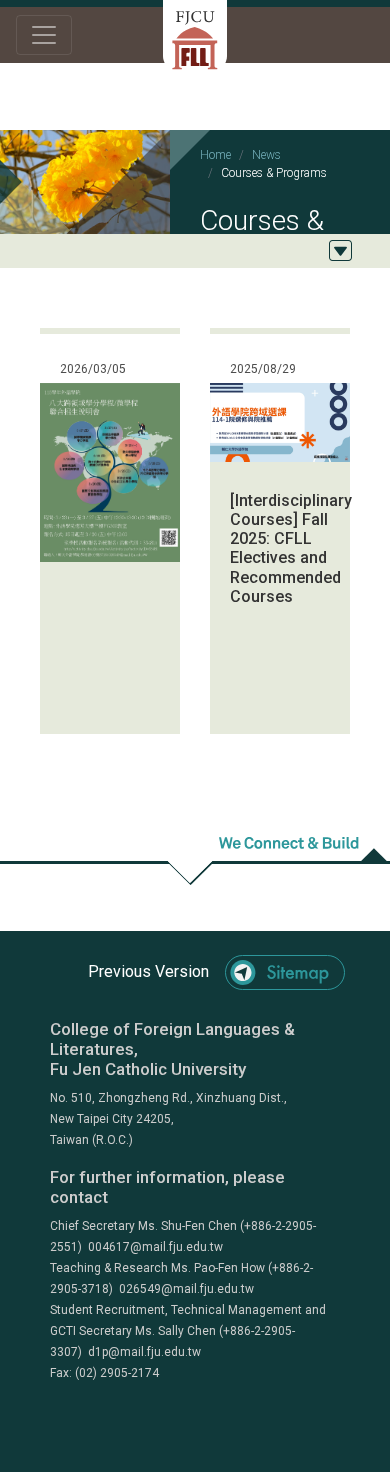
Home (215, 155)
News (266, 155)
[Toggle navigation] (44, 35)
